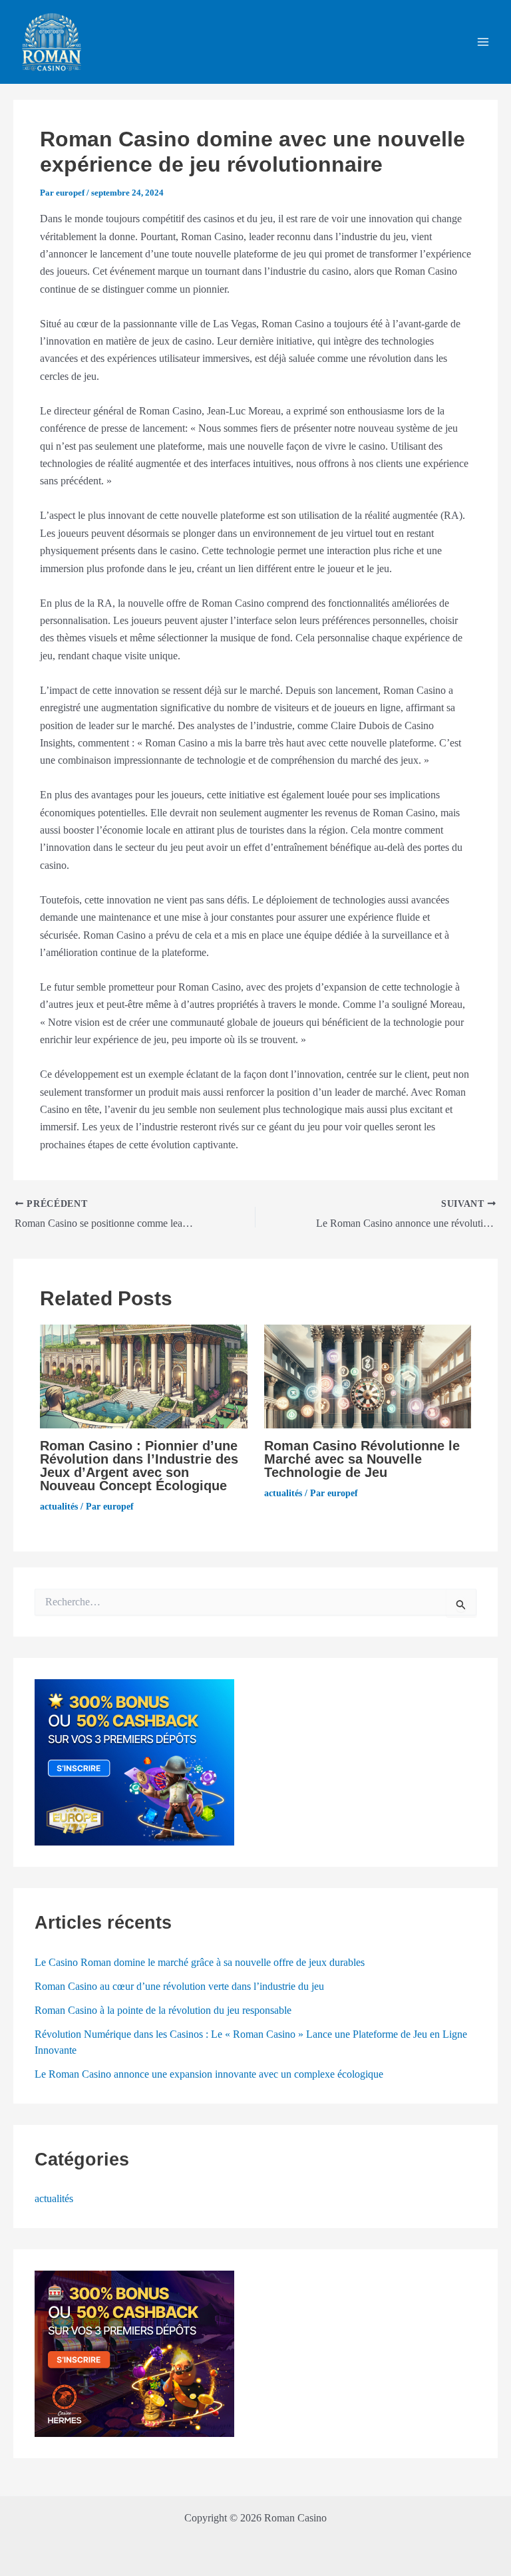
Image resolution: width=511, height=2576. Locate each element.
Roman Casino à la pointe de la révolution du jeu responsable (163, 2010)
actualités (59, 1507)
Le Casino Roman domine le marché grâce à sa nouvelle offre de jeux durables (200, 1962)
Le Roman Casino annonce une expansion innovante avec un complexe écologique (209, 2074)
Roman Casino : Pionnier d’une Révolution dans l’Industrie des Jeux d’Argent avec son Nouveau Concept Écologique (139, 1466)
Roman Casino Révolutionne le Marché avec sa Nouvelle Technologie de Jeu (362, 1459)
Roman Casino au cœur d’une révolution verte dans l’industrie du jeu (179, 1986)
